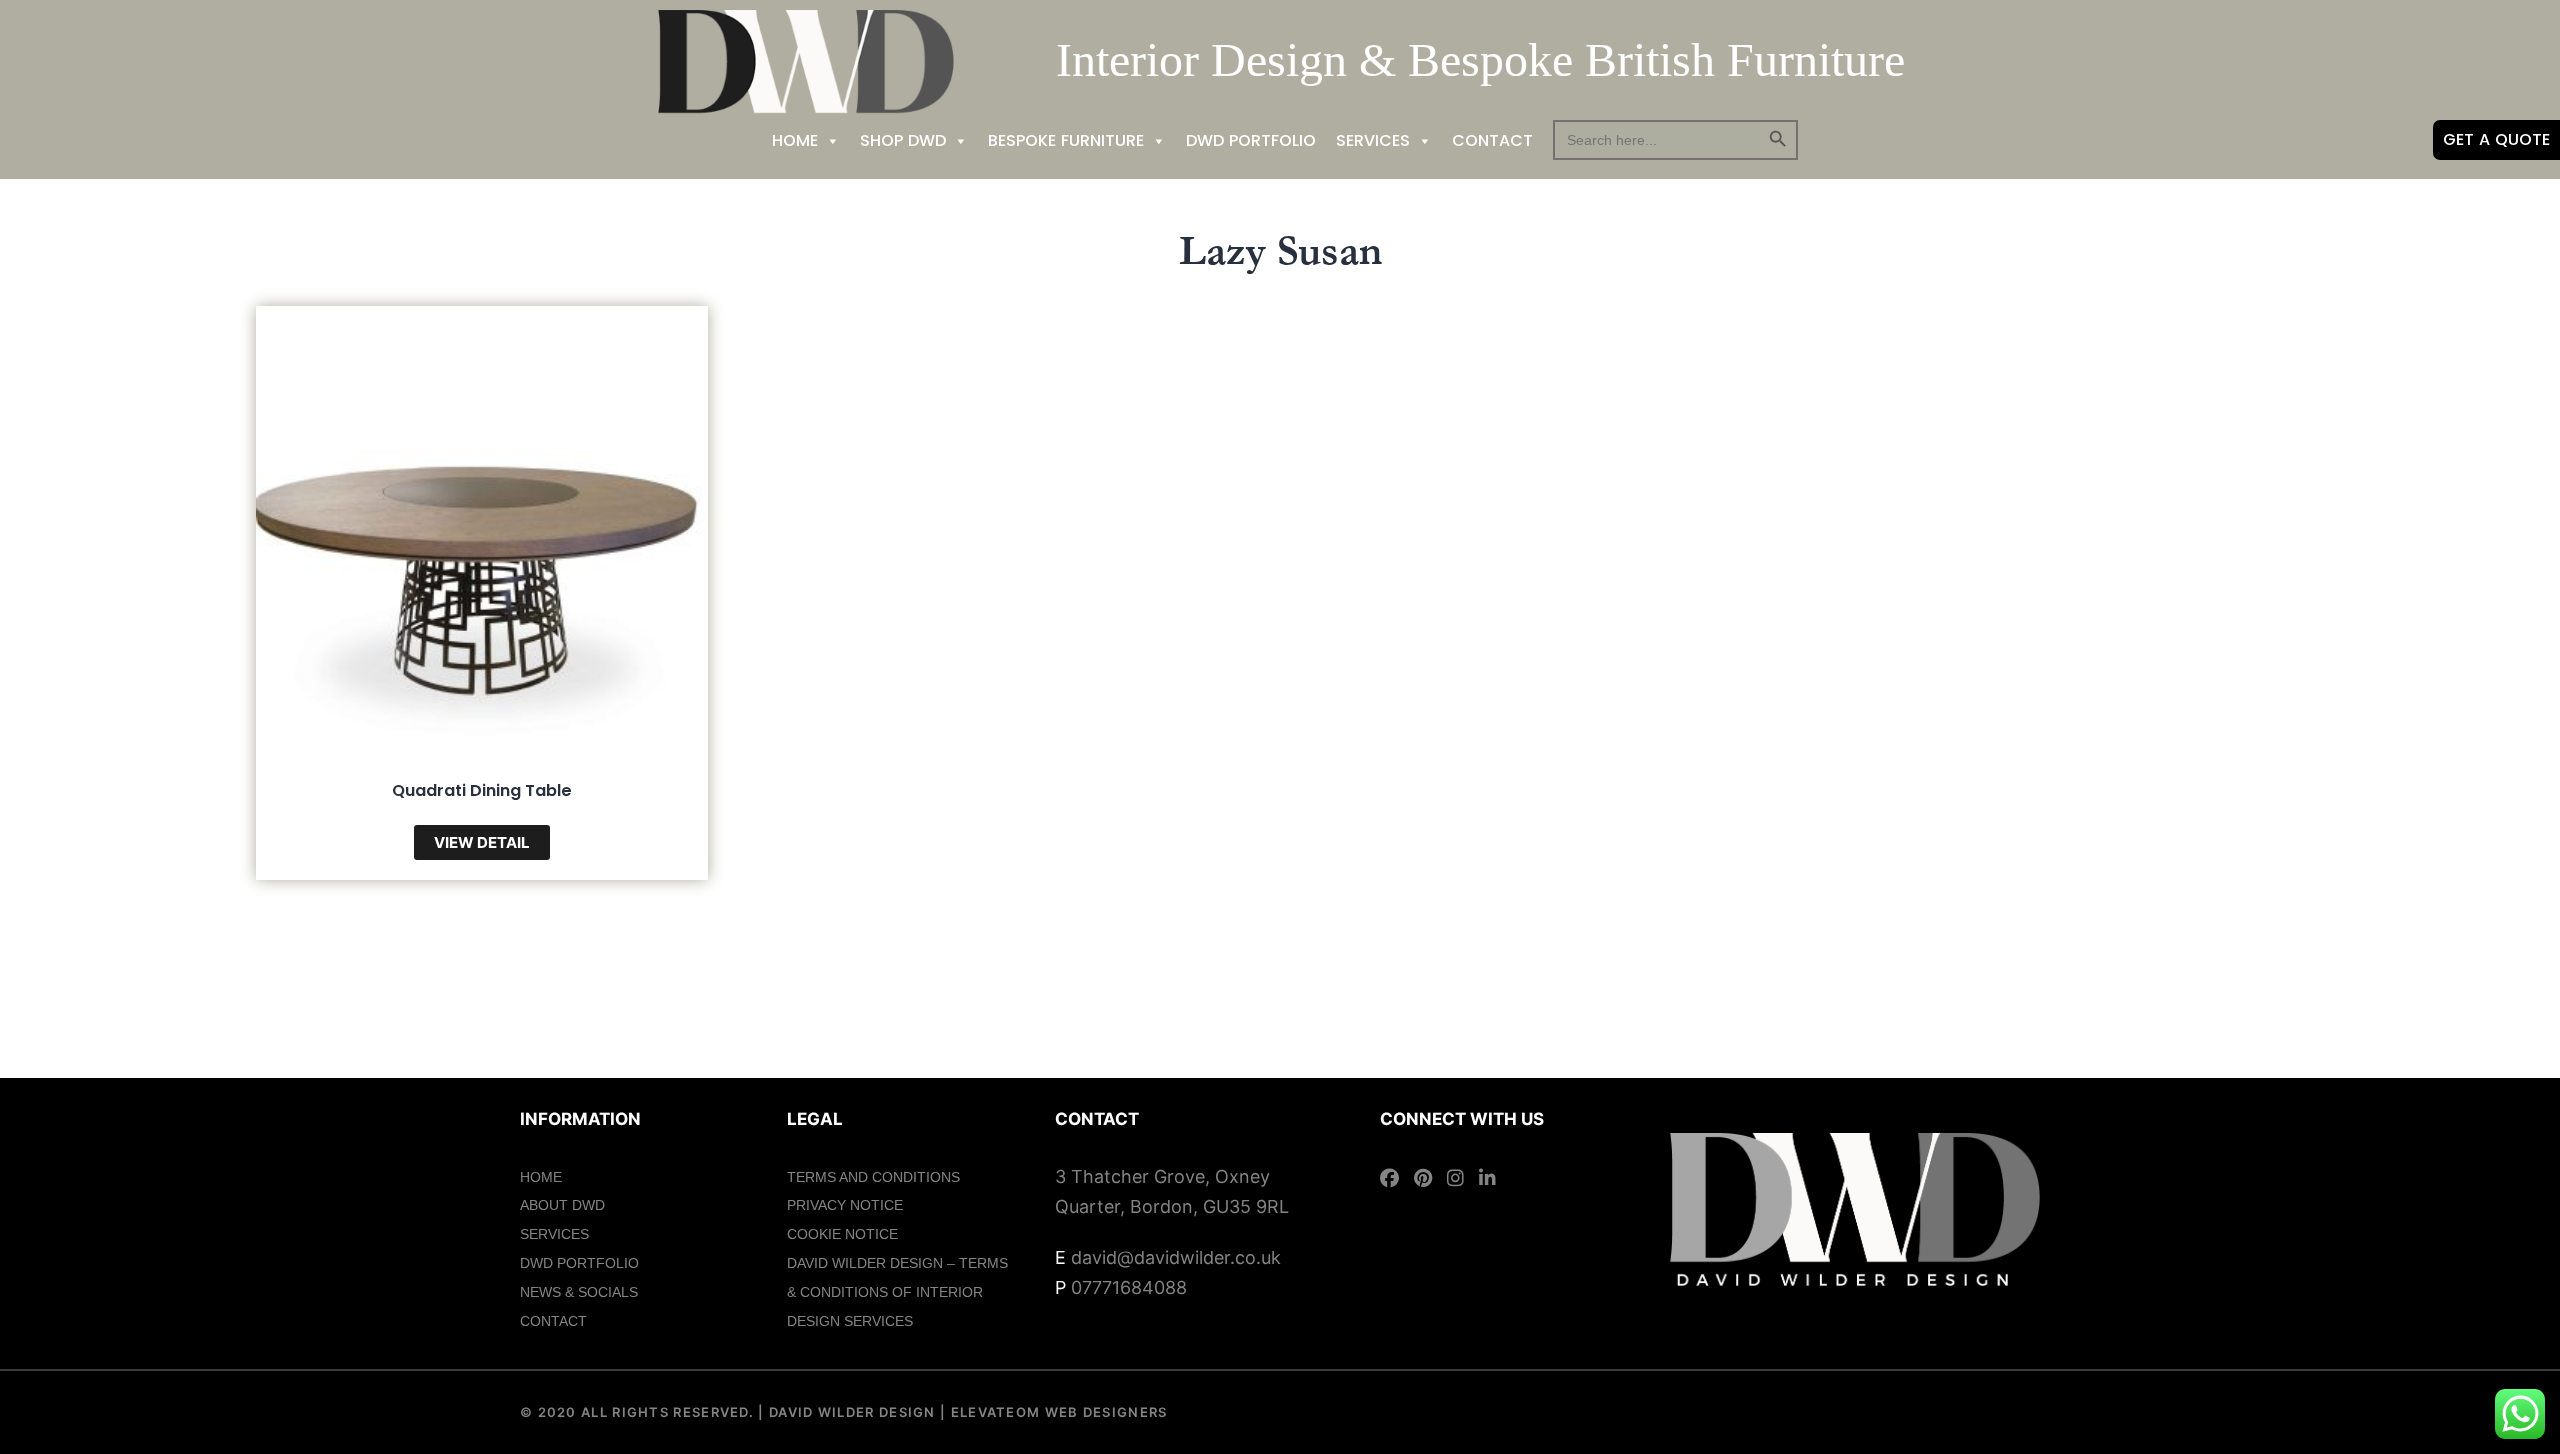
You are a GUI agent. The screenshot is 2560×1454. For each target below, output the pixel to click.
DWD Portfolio (1251, 140)
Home (795, 140)
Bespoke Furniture (1066, 140)
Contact (1492, 140)
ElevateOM (993, 1412)
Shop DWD (903, 140)
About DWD (562, 1205)
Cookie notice (842, 1234)
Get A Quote (2496, 139)
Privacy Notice (845, 1205)
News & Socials (579, 1292)
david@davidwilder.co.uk (1176, 1257)
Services (1373, 140)
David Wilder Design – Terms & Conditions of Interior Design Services (897, 1292)
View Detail (482, 842)
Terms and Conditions (873, 1177)
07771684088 (1129, 1287)
